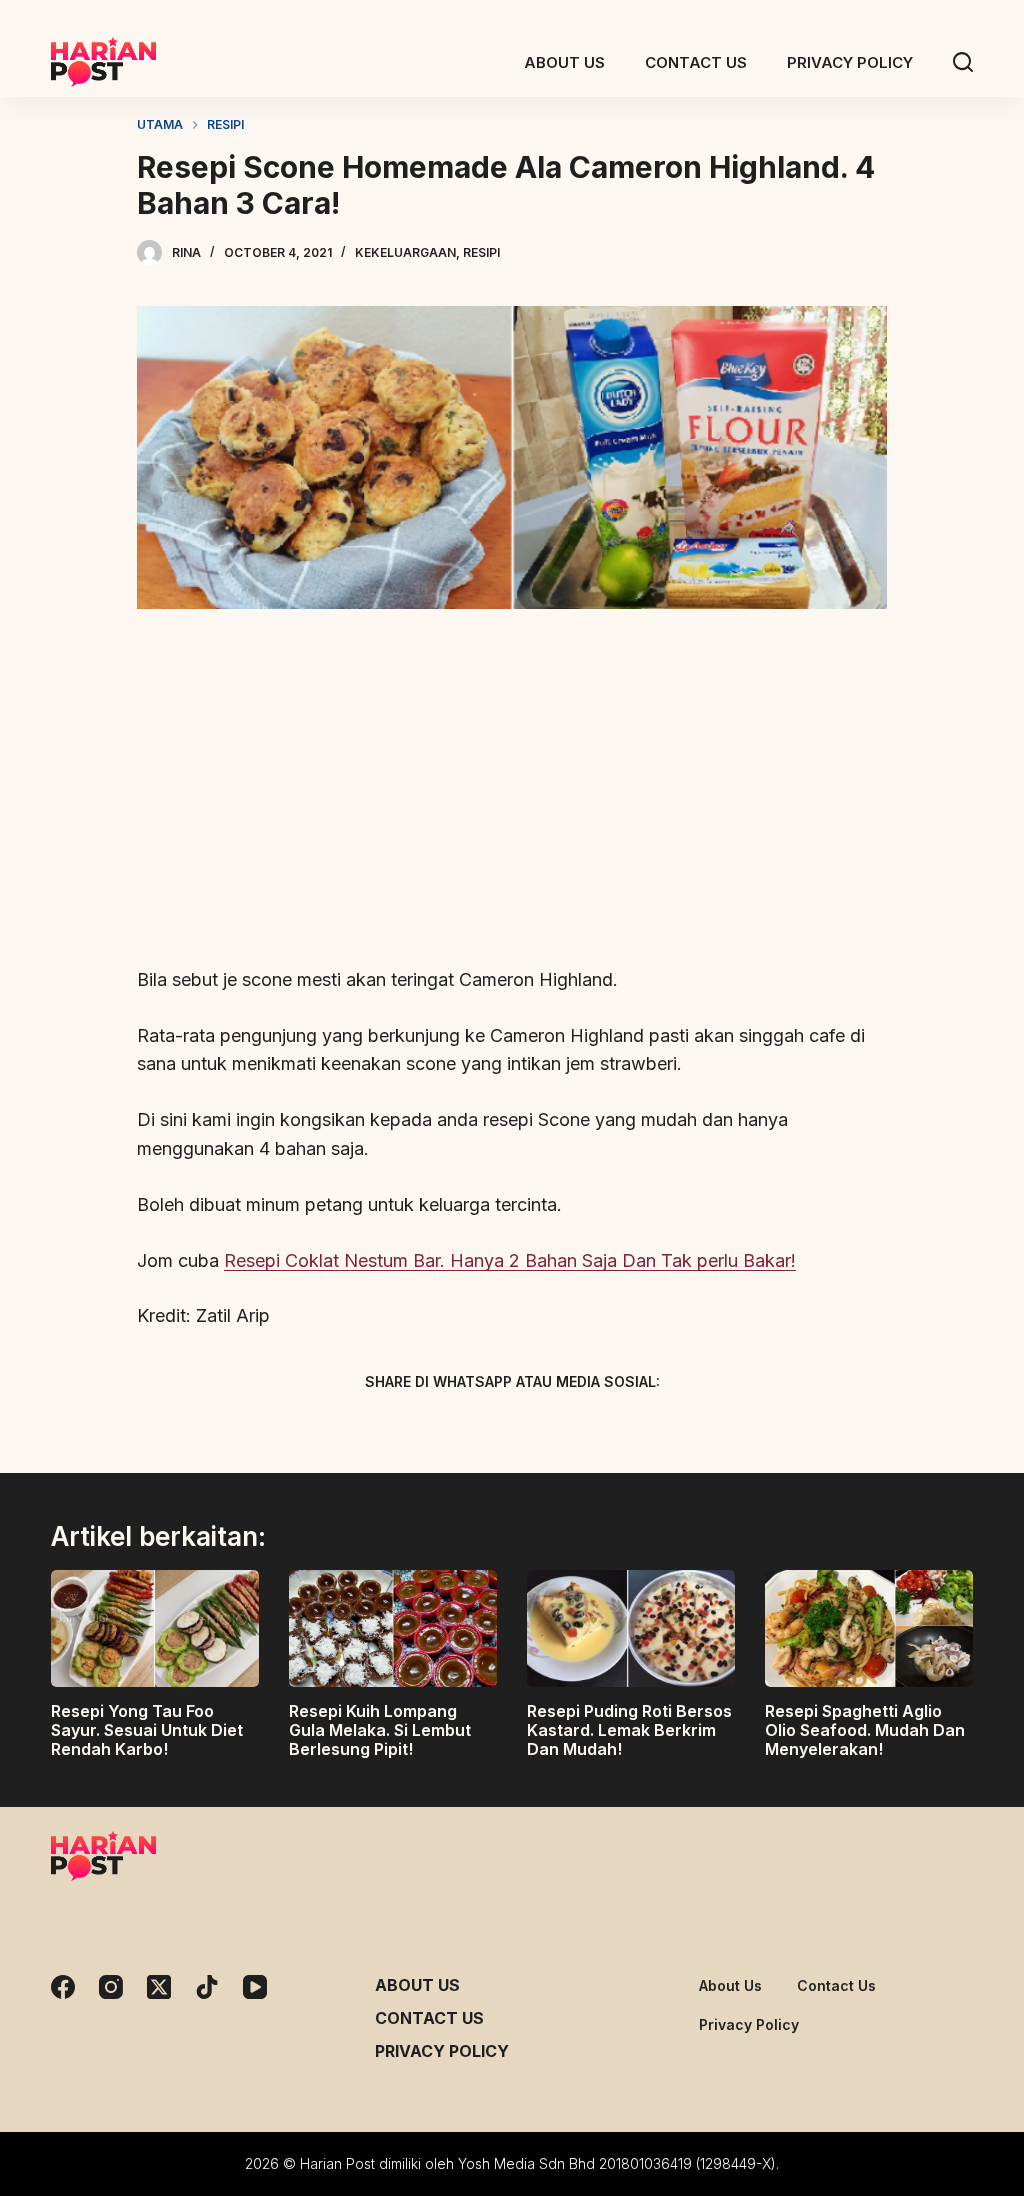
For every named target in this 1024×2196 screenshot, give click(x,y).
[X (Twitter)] (477, 1429)
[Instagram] (111, 1987)
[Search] (963, 62)
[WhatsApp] (617, 1429)
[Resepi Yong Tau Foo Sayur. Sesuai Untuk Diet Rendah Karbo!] (155, 1628)
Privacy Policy (442, 2051)
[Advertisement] (512, 799)
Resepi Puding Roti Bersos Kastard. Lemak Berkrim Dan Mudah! (629, 1730)
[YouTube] (255, 1987)
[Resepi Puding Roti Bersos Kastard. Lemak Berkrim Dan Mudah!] (631, 1628)
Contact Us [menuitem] (696, 62)
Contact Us (429, 2018)
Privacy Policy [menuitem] (850, 62)
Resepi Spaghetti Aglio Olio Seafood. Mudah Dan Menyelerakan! (865, 1730)
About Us (417, 1985)
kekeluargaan (405, 252)
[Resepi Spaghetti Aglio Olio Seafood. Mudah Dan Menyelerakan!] (869, 1628)
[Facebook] (407, 1429)
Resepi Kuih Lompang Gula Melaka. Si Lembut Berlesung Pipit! (380, 1730)
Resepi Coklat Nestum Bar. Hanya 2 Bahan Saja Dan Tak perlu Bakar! (510, 1260)
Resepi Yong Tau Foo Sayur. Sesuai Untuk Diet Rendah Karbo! (147, 1730)
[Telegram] (547, 1429)
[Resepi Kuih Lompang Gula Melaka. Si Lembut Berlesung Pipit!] (393, 1628)
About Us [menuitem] (564, 62)
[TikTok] (207, 1987)
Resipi (481, 252)
